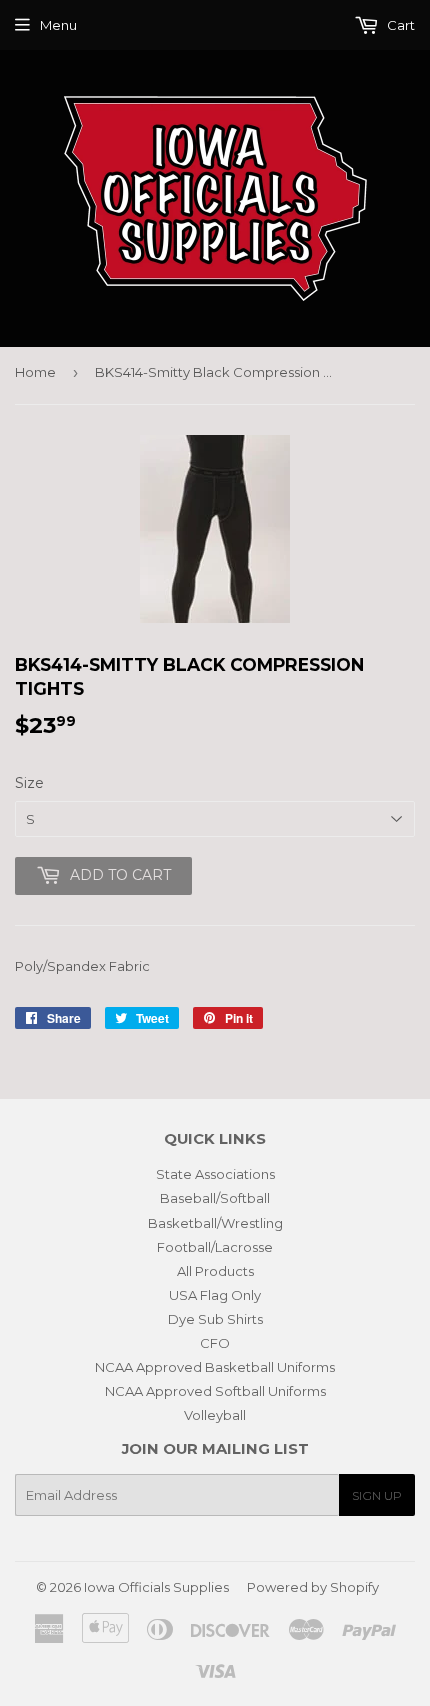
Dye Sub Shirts (215, 1319)
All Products (215, 1271)
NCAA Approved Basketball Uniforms (215, 1367)
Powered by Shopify (313, 1587)
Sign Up (377, 1495)
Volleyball (215, 1415)
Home (35, 372)
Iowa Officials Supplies (156, 1587)
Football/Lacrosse (215, 1247)
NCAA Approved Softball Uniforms (215, 1391)
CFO (215, 1343)
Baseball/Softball (215, 1198)
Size (29, 783)
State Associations (215, 1174)
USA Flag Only (215, 1295)
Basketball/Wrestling (215, 1223)
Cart (399, 25)
